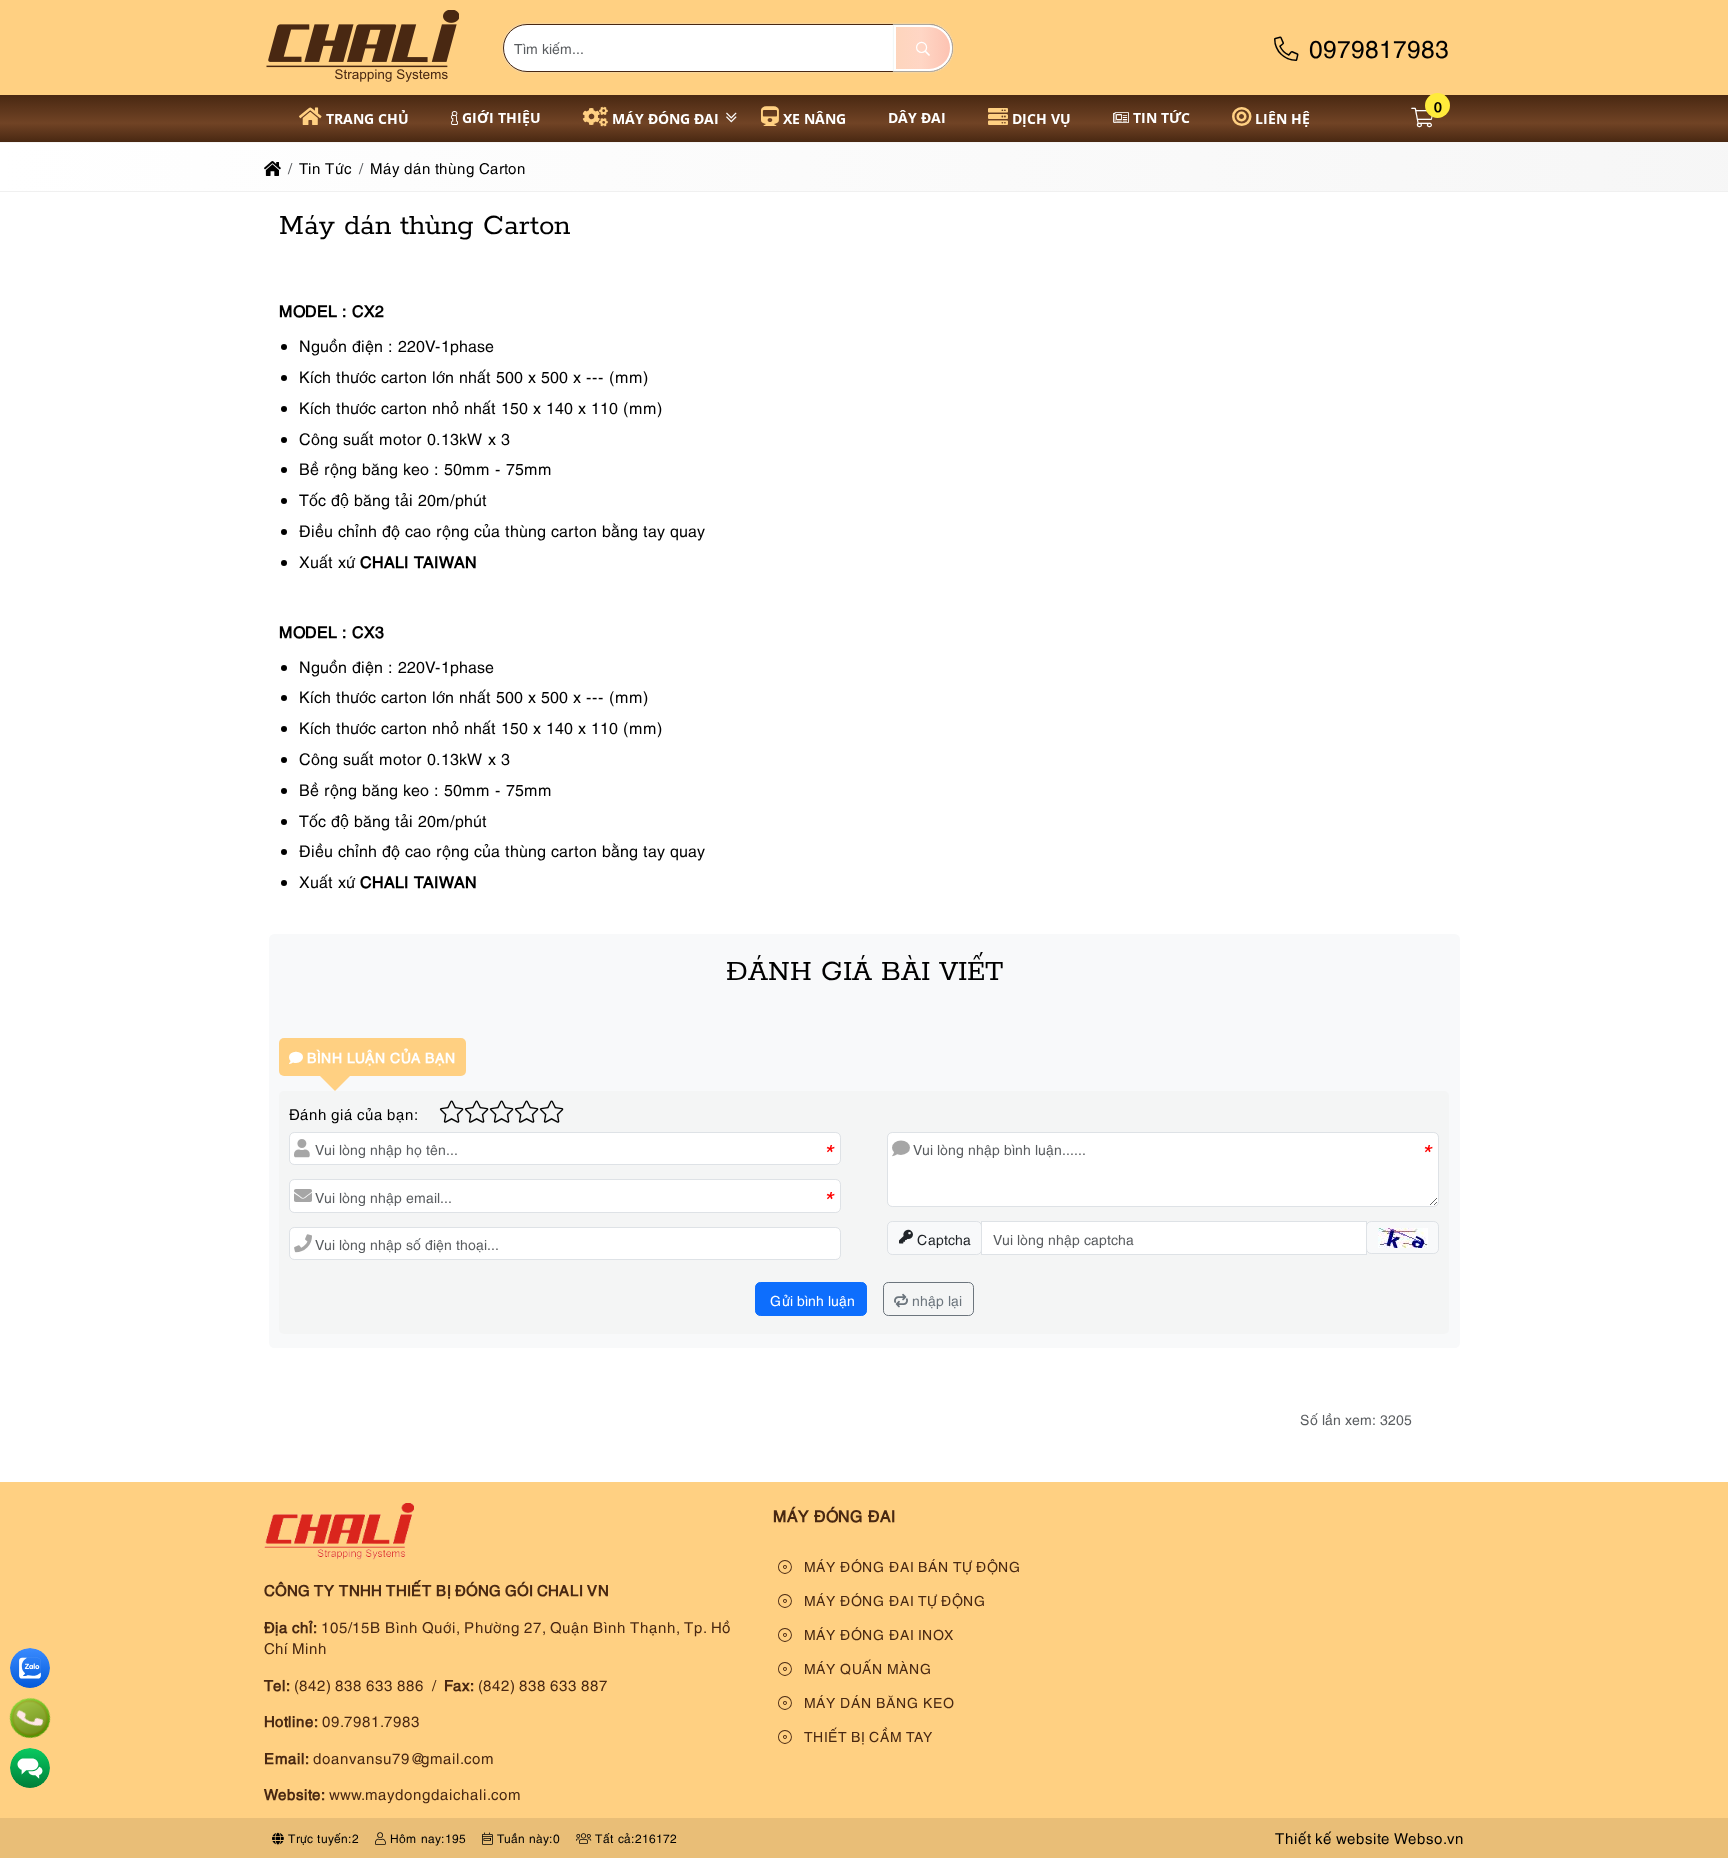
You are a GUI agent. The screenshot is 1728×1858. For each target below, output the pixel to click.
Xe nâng (814, 118)
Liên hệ (1282, 118)
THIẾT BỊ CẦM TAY (866, 1735)
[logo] (362, 83)
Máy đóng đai (665, 118)
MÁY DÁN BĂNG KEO (877, 1701)
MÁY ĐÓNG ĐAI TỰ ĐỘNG (893, 1599)
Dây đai (917, 117)
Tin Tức (1161, 117)
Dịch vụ (1041, 118)
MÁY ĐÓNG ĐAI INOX (877, 1633)
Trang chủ (367, 118)
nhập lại (935, 1299)
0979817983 (1375, 46)
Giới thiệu (501, 117)
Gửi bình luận (810, 1299)
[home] (272, 167)
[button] (1423, 118)
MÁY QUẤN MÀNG (866, 1667)
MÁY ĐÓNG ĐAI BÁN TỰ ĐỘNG (910, 1565)
